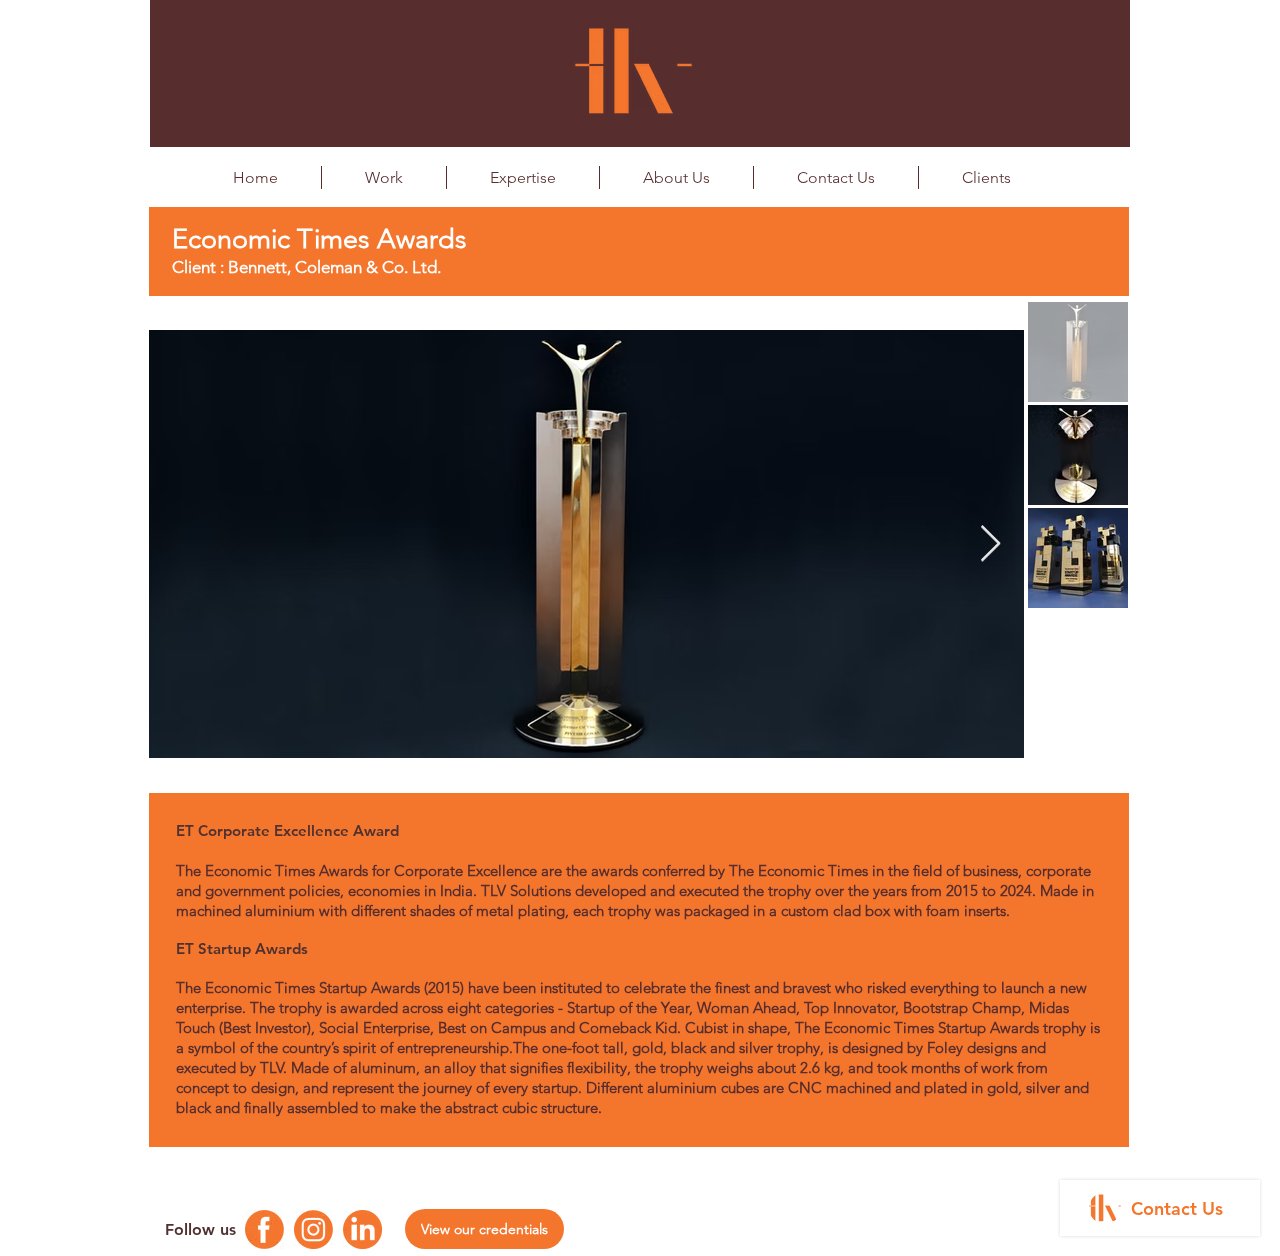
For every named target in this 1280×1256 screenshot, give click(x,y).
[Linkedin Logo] (362, 1229)
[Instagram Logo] (313, 1229)
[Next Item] (990, 544)
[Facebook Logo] (264, 1229)
